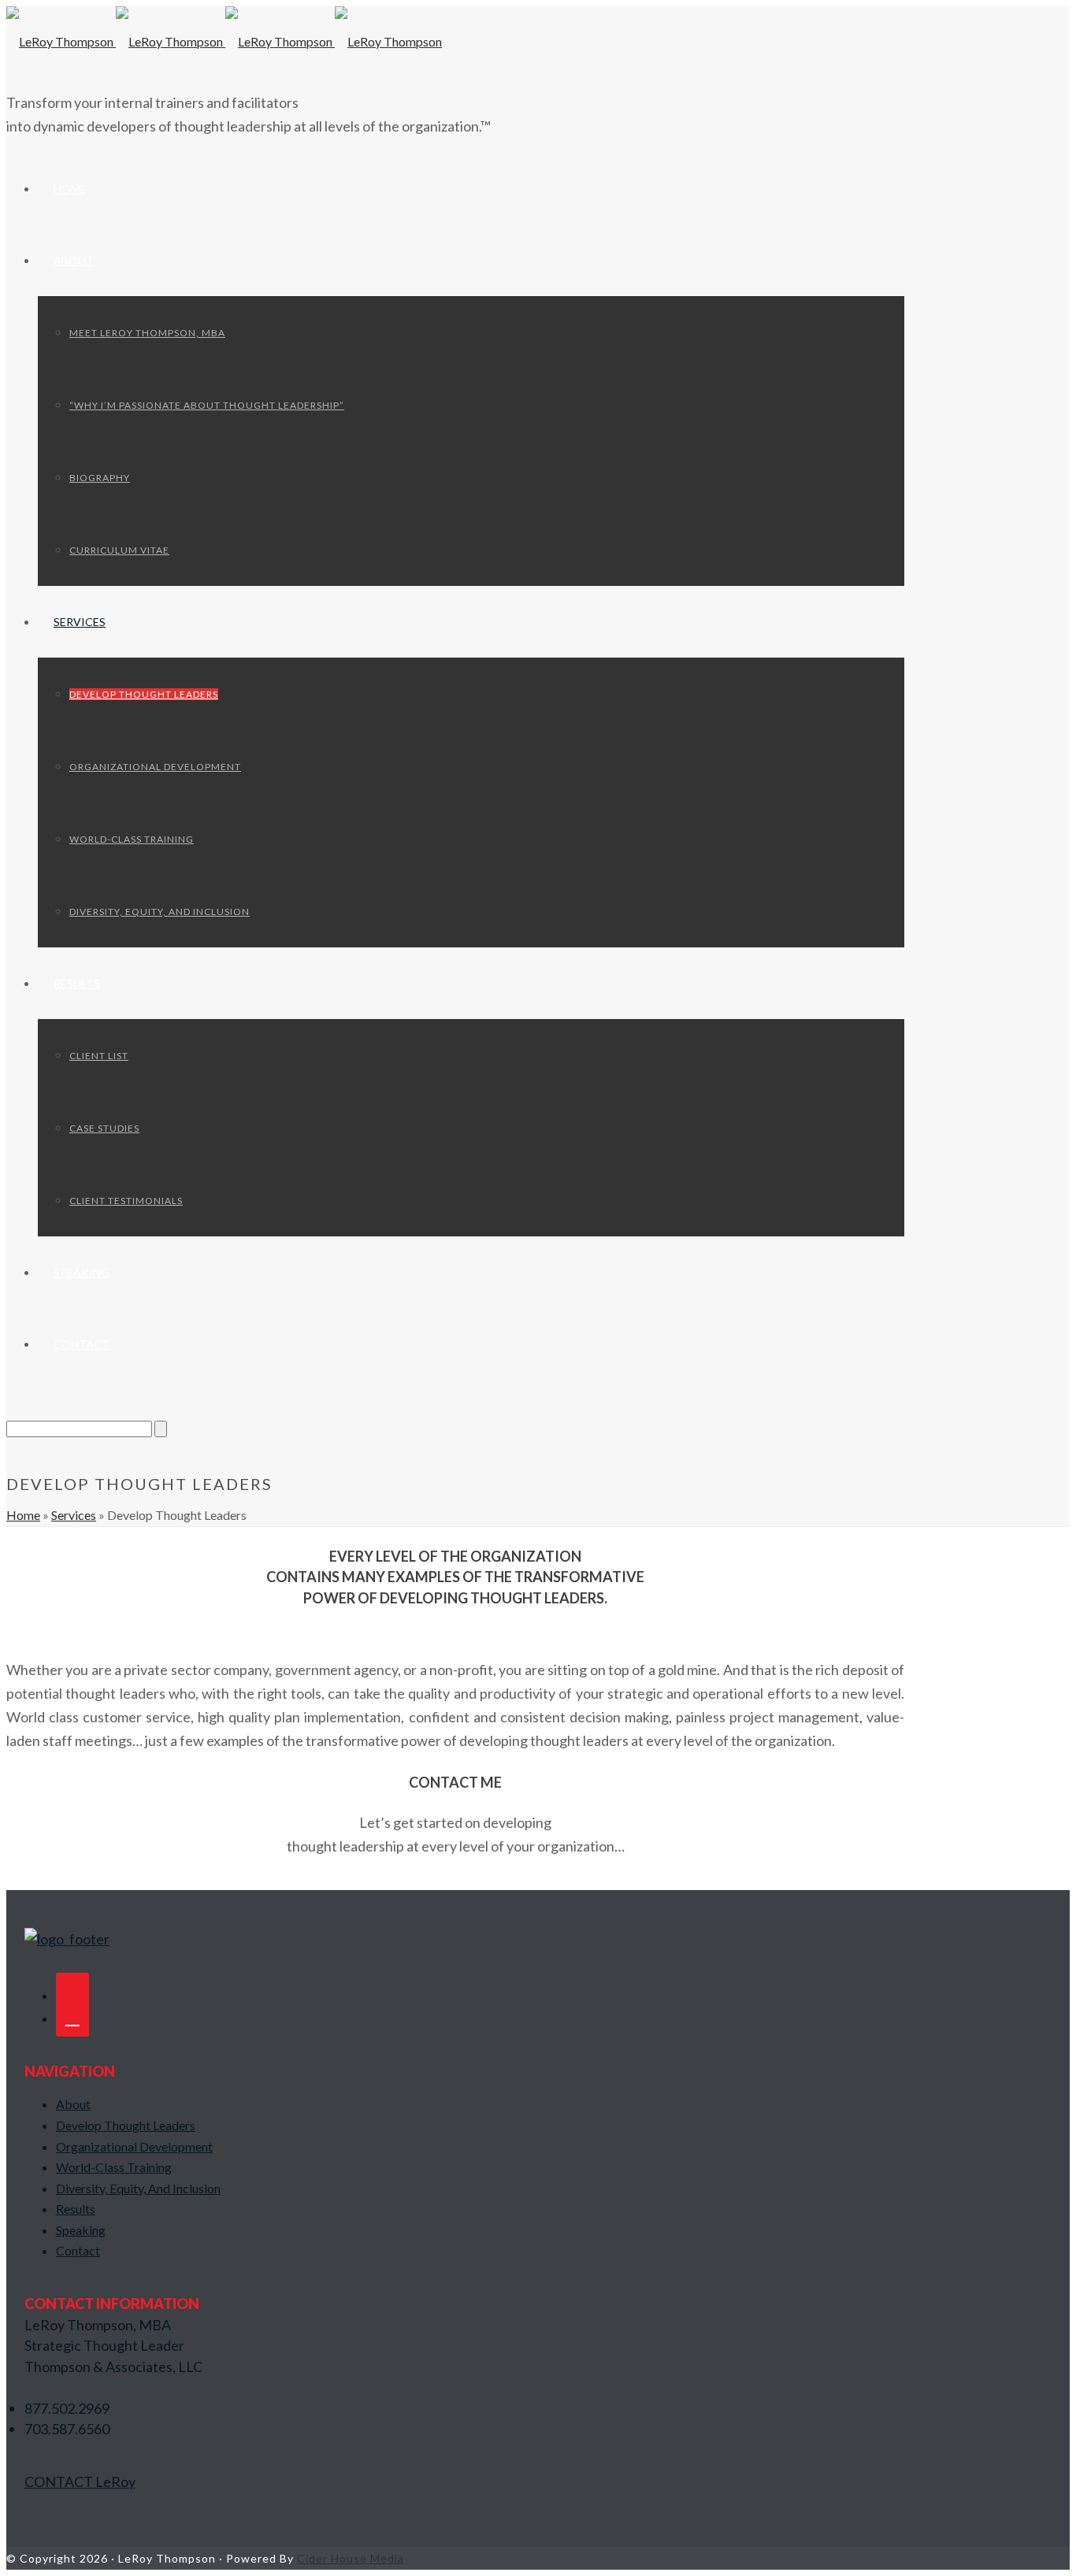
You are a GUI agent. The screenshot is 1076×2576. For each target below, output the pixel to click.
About (74, 260)
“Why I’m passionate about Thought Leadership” (207, 405)
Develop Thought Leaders (144, 694)
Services (80, 622)
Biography (100, 478)
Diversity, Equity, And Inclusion (160, 912)
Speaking (82, 1272)
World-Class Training (132, 839)
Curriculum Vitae (119, 550)
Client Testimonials (126, 1201)
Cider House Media (351, 2558)
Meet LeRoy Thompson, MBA (147, 333)
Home (70, 189)
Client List (99, 1056)
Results (77, 983)
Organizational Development (155, 767)
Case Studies (104, 1128)
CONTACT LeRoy (80, 2481)
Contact (82, 1344)
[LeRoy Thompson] (224, 41)
